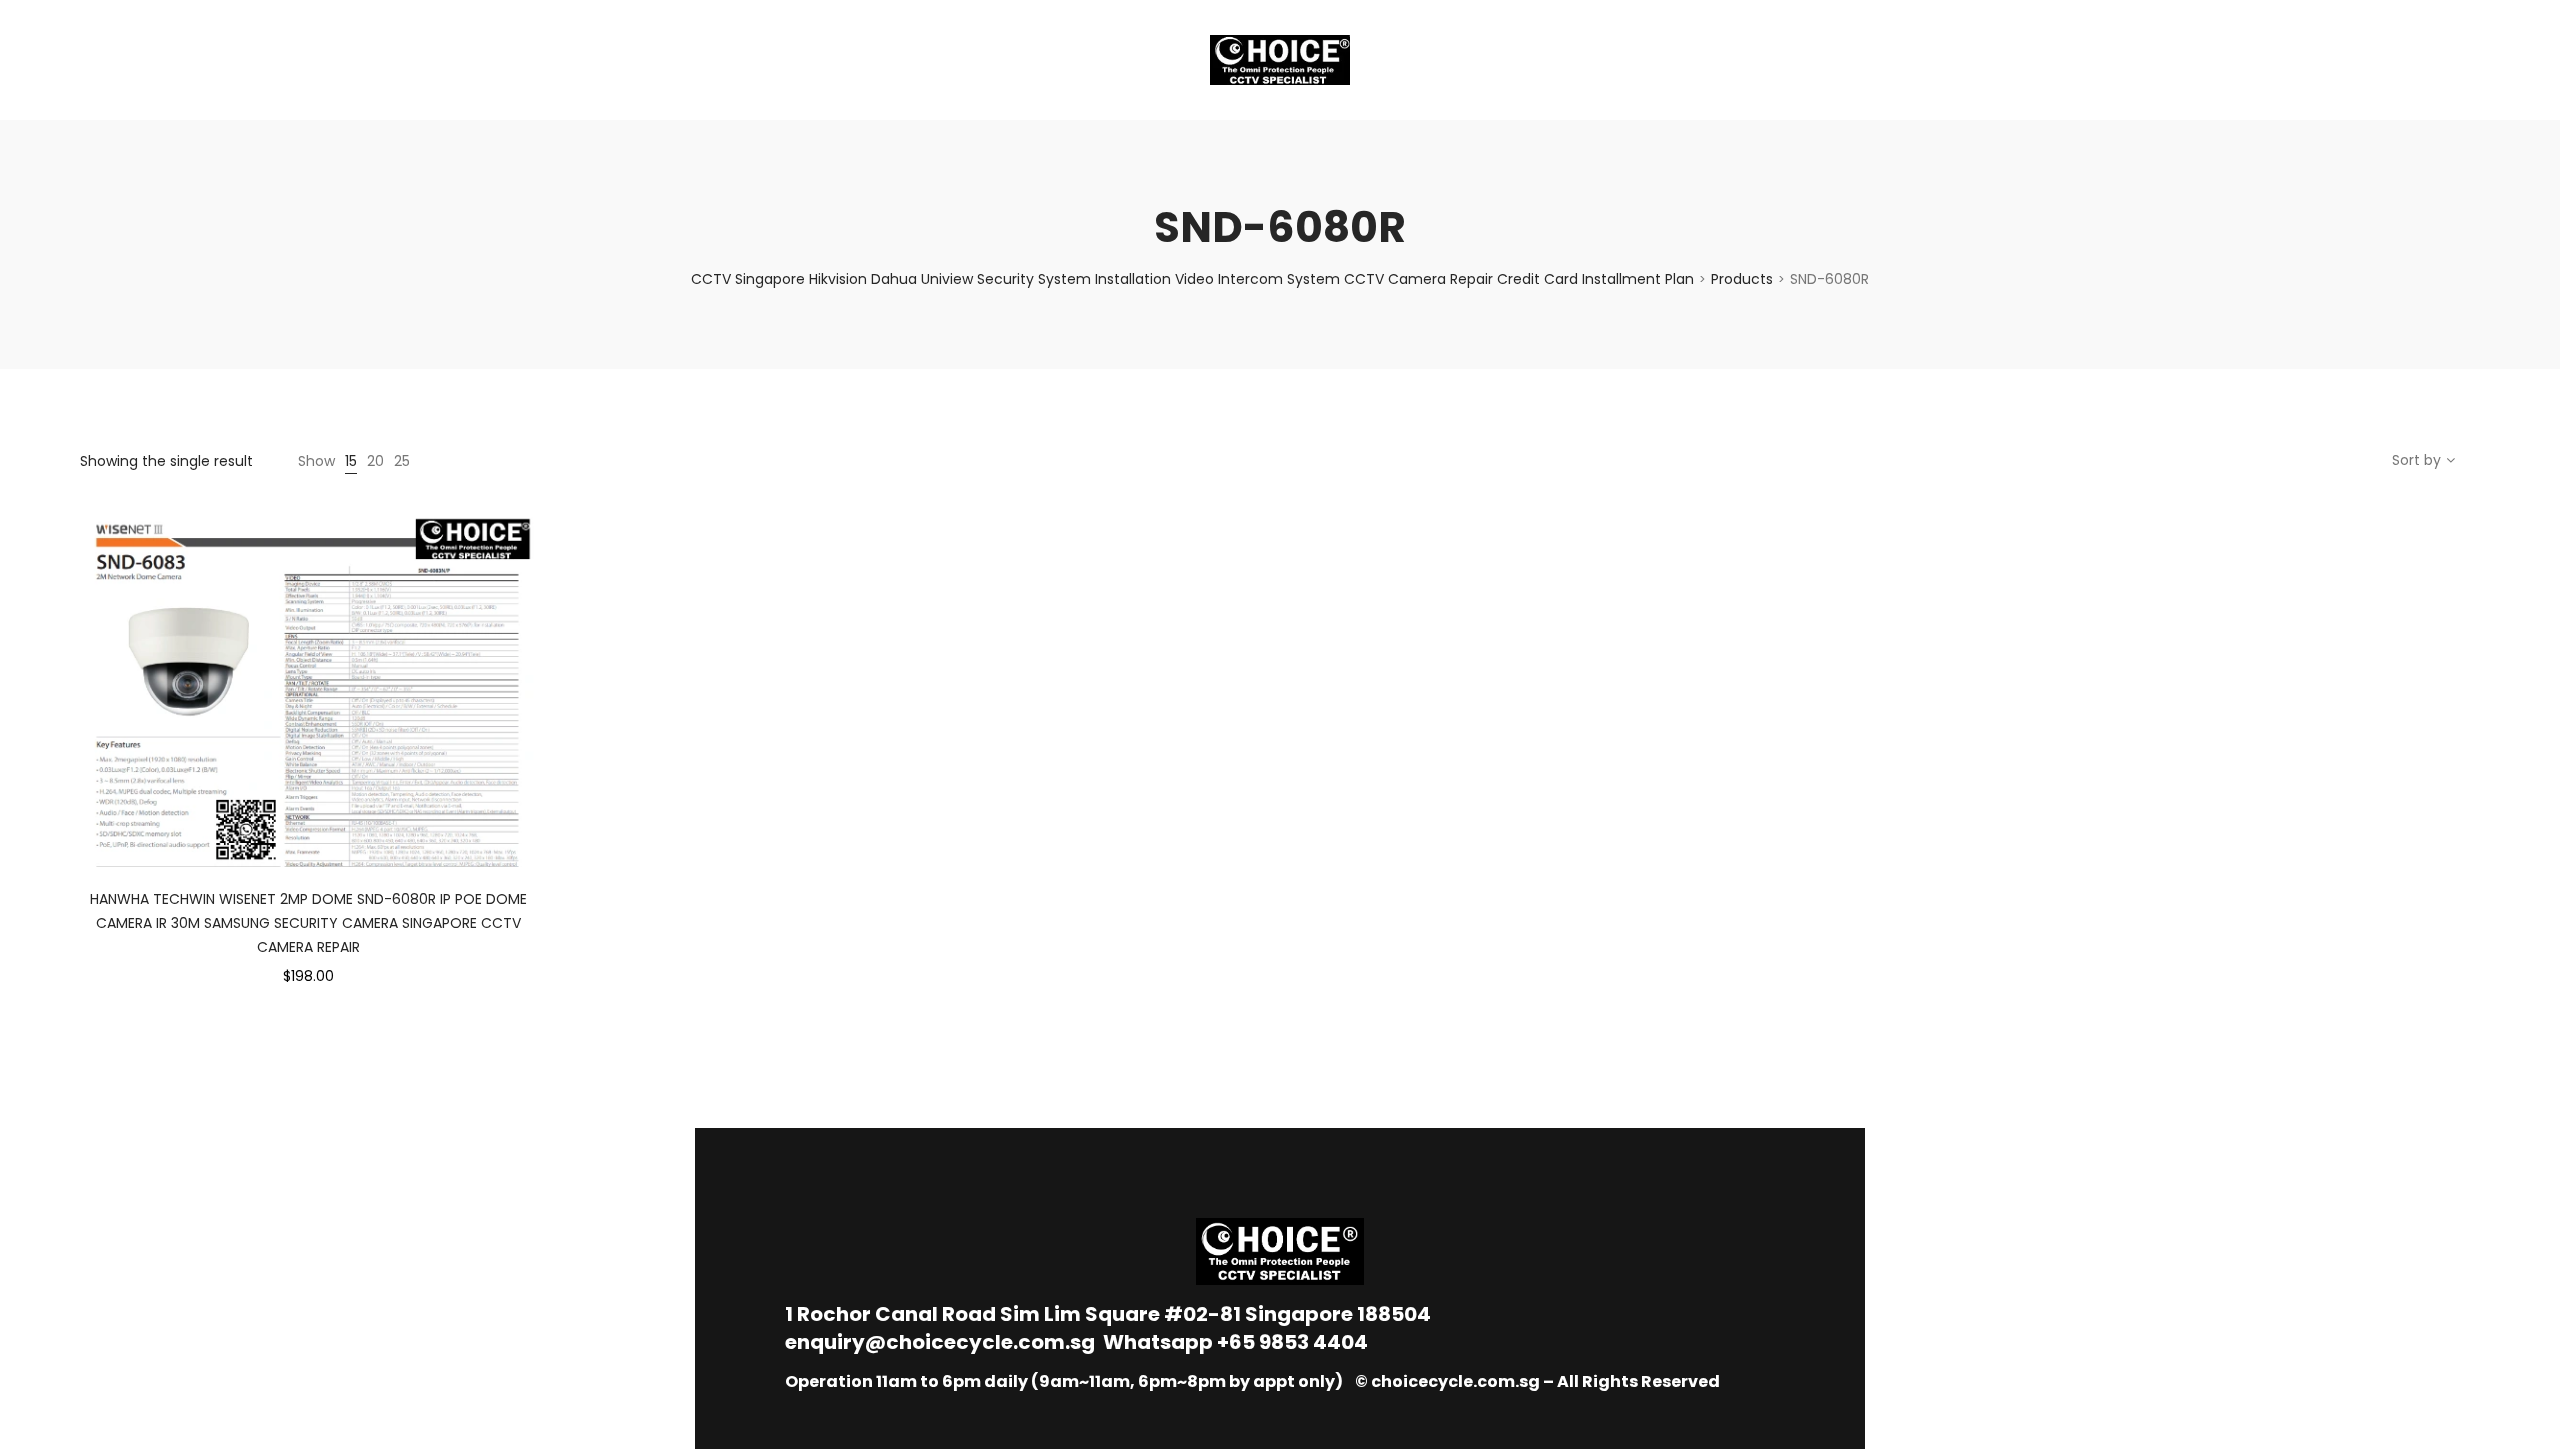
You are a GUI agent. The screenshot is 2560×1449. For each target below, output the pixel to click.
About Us (136, 60)
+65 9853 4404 (1292, 1342)
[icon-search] (2470, 60)
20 (375, 461)
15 (351, 461)
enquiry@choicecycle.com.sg (940, 1342)
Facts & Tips (259, 60)
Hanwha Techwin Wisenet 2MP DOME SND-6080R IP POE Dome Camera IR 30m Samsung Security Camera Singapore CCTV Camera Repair (308, 923)
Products (1742, 279)
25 (402, 461)
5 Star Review (398, 60)
